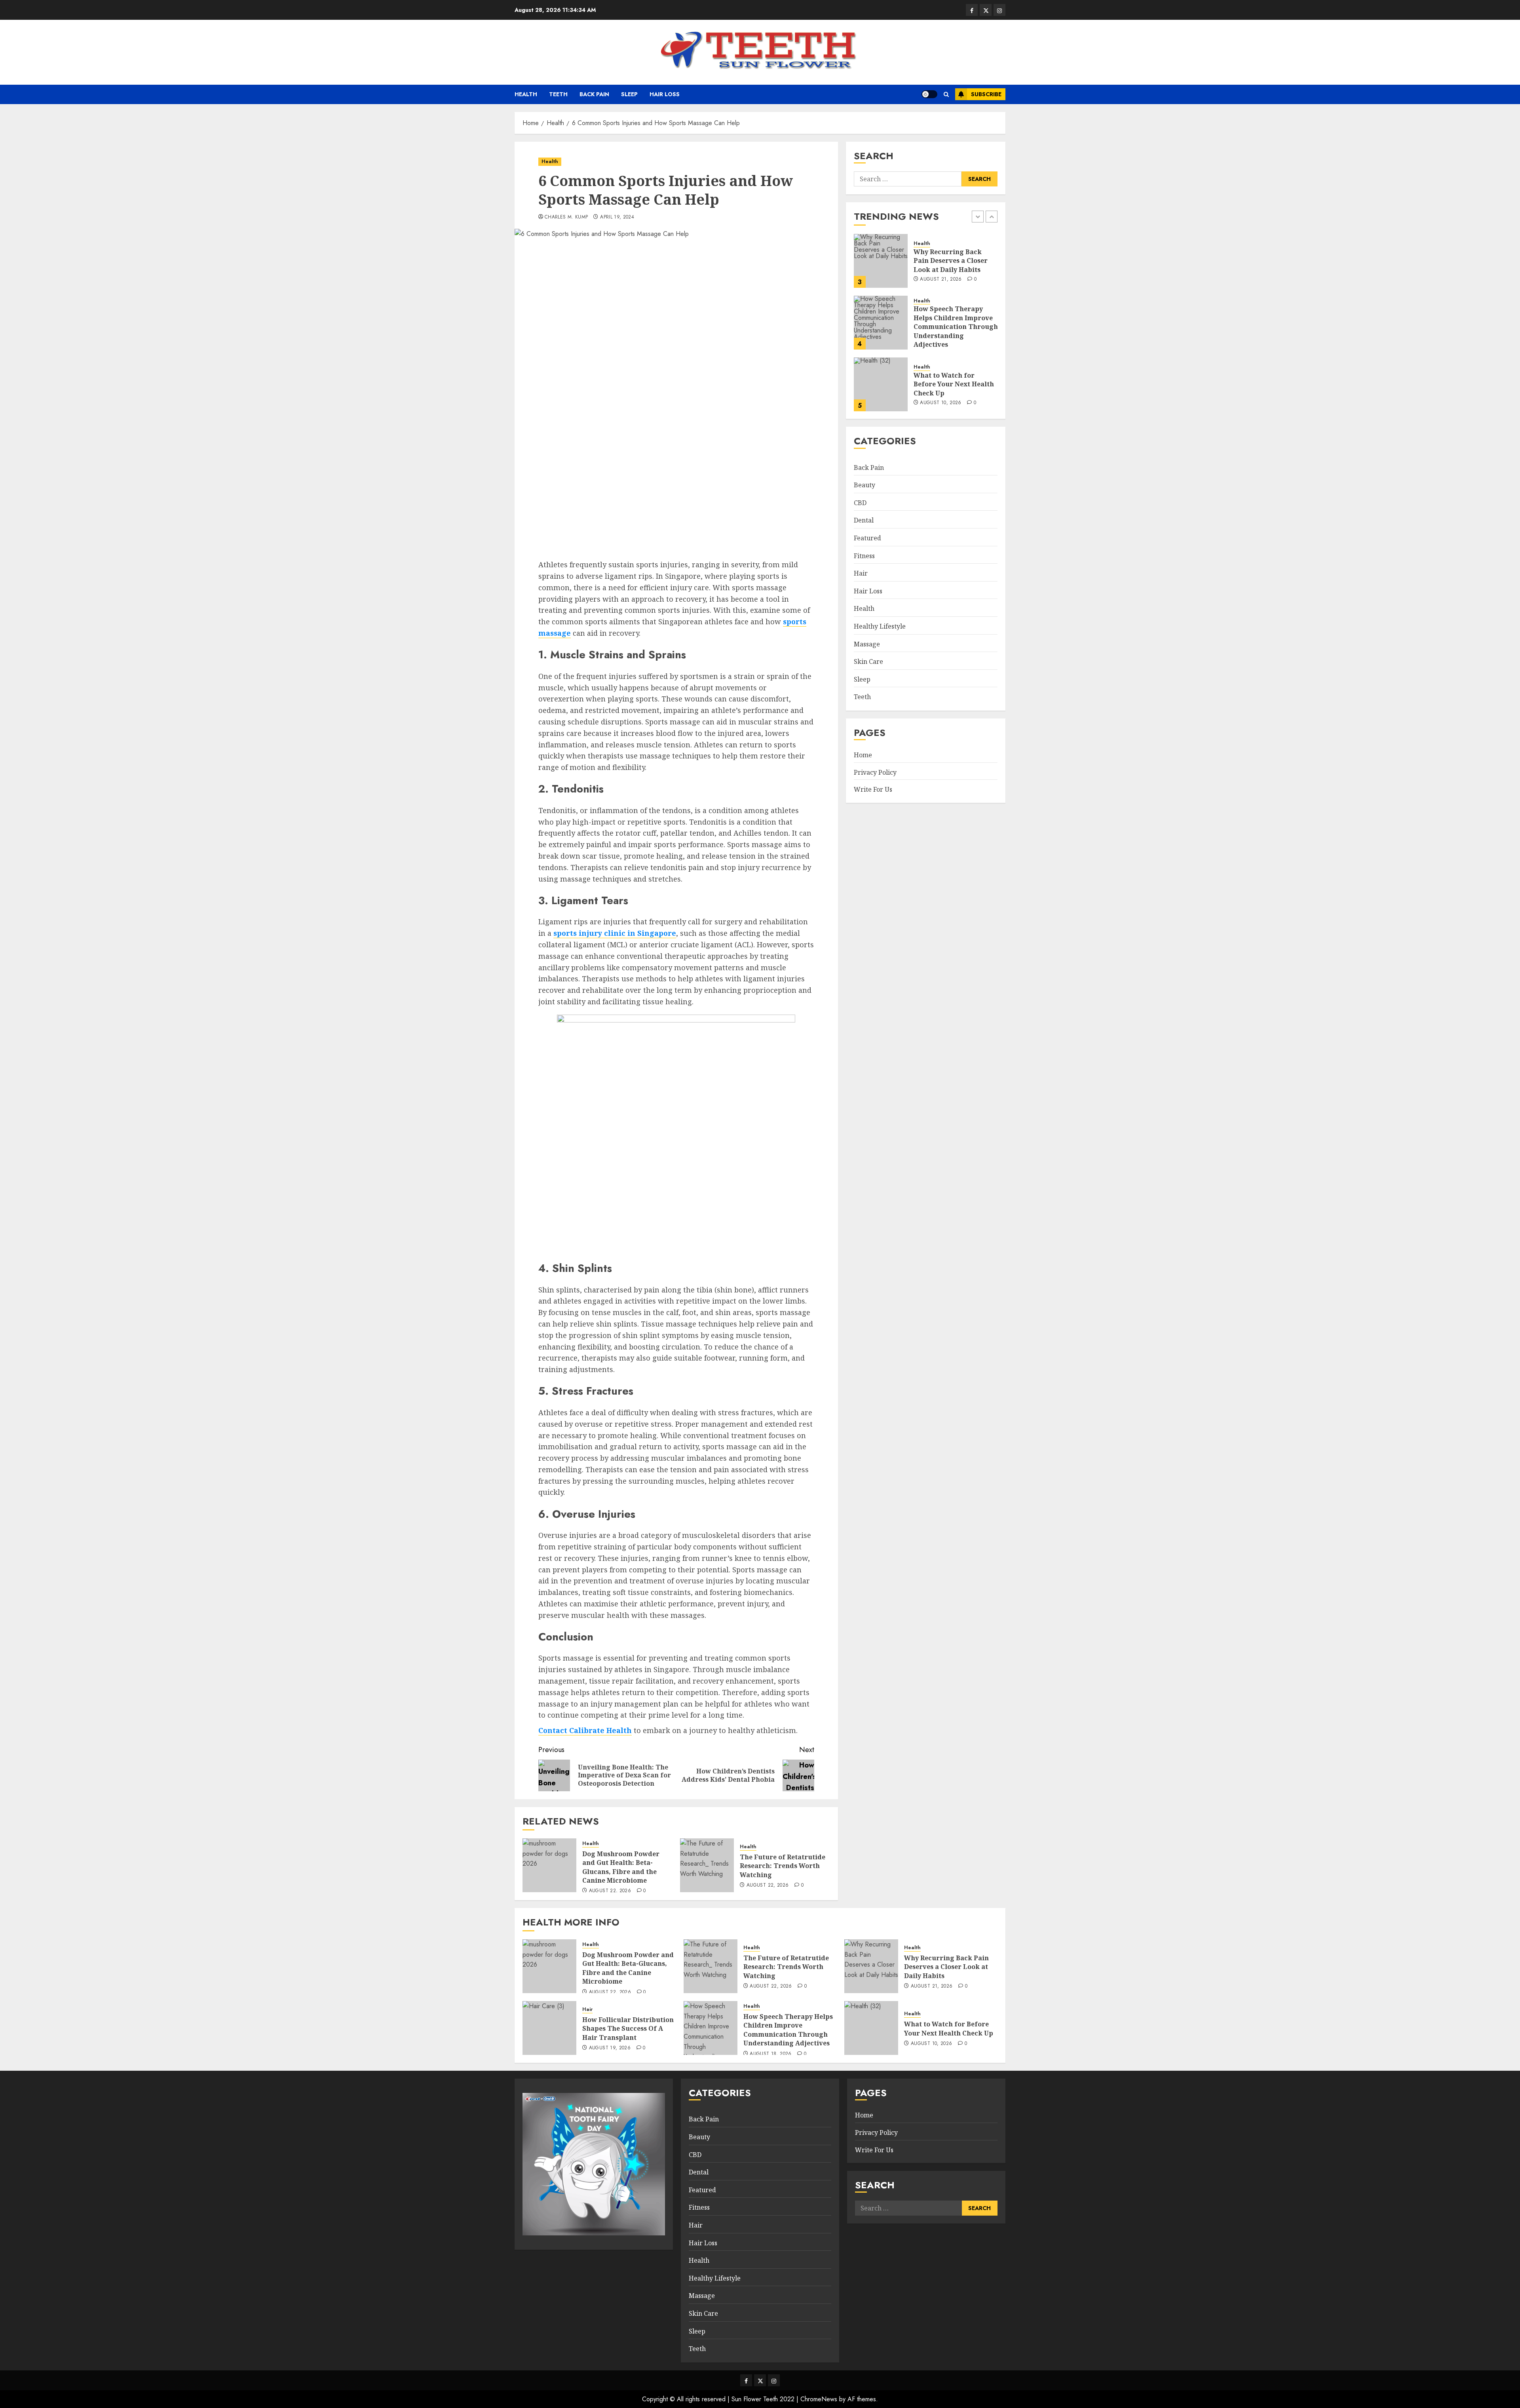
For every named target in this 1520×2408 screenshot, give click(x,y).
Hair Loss (665, 94)
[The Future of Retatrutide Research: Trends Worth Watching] (707, 1865)
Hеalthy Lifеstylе (880, 626)
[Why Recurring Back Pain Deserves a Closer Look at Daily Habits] (871, 1966)
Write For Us (873, 789)
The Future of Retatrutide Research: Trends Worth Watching (783, 1866)
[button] (946, 94)
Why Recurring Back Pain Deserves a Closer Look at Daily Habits (946, 1967)
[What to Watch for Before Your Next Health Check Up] (881, 323)
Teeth (558, 94)
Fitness (864, 556)
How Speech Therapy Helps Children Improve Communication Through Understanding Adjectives (956, 265)
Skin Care (868, 661)
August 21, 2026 (932, 1986)
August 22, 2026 (610, 1891)
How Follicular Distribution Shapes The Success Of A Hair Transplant (628, 2029)
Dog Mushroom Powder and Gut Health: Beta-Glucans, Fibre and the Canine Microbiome (621, 1867)
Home (863, 755)
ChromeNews (819, 2399)
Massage (867, 644)
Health (526, 94)
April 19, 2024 (617, 217)
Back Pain (594, 94)
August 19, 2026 (610, 2048)
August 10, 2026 (940, 341)
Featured (867, 538)
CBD (860, 503)
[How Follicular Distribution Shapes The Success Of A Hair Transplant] (549, 2028)
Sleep (629, 94)
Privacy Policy (875, 772)
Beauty (864, 485)
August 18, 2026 (770, 2054)
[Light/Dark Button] (929, 94)
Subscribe (986, 94)
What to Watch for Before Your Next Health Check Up (954, 322)
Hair (861, 573)
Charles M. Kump (566, 217)
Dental (864, 521)
